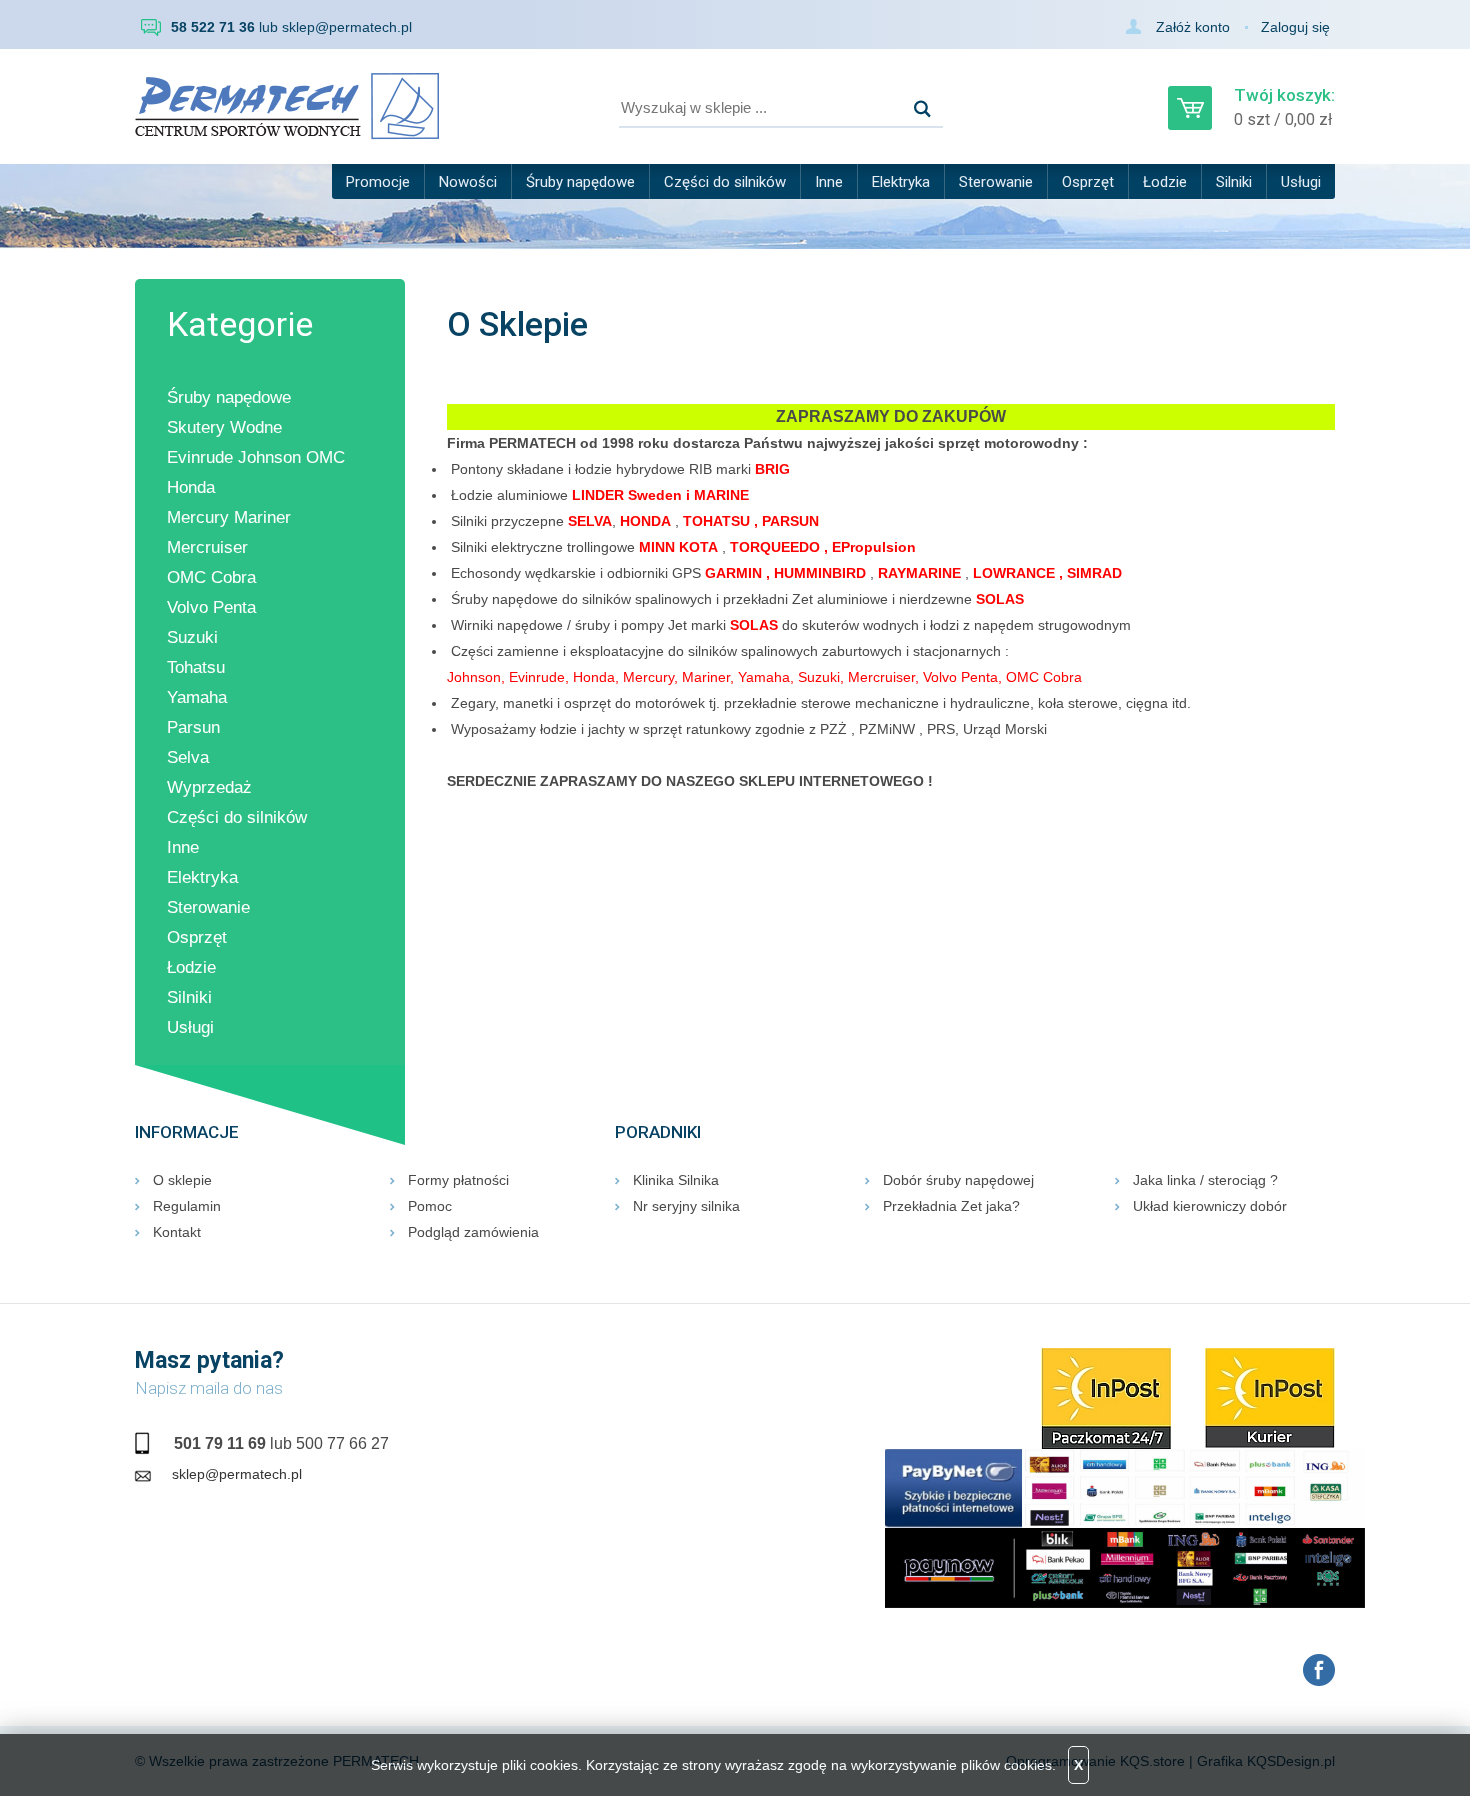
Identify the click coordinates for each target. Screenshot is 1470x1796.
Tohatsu (196, 667)
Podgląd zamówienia (473, 1232)
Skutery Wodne (224, 427)
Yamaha (197, 697)
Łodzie (1165, 182)
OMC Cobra (211, 577)
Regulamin (187, 1206)
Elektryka (901, 182)
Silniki (1234, 182)
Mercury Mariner (229, 517)
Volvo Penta (211, 607)
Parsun (193, 727)
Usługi (1301, 182)
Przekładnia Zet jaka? (951, 1206)
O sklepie (182, 1180)
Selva (188, 757)
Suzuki (192, 637)
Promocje (378, 182)
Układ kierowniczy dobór (1210, 1206)
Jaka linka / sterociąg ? (1205, 1180)
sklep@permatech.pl (347, 27)
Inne (829, 182)
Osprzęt (1088, 182)
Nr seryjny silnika (686, 1206)
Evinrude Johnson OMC (256, 457)
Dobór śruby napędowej (958, 1180)
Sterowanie (996, 182)
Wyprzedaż (209, 787)
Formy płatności (458, 1180)
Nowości (468, 182)
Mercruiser (207, 547)
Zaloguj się (1295, 27)
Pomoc (430, 1206)
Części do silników (725, 182)
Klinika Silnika (676, 1180)
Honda (191, 487)
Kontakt (177, 1232)
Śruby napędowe (580, 182)
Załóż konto (1193, 27)
